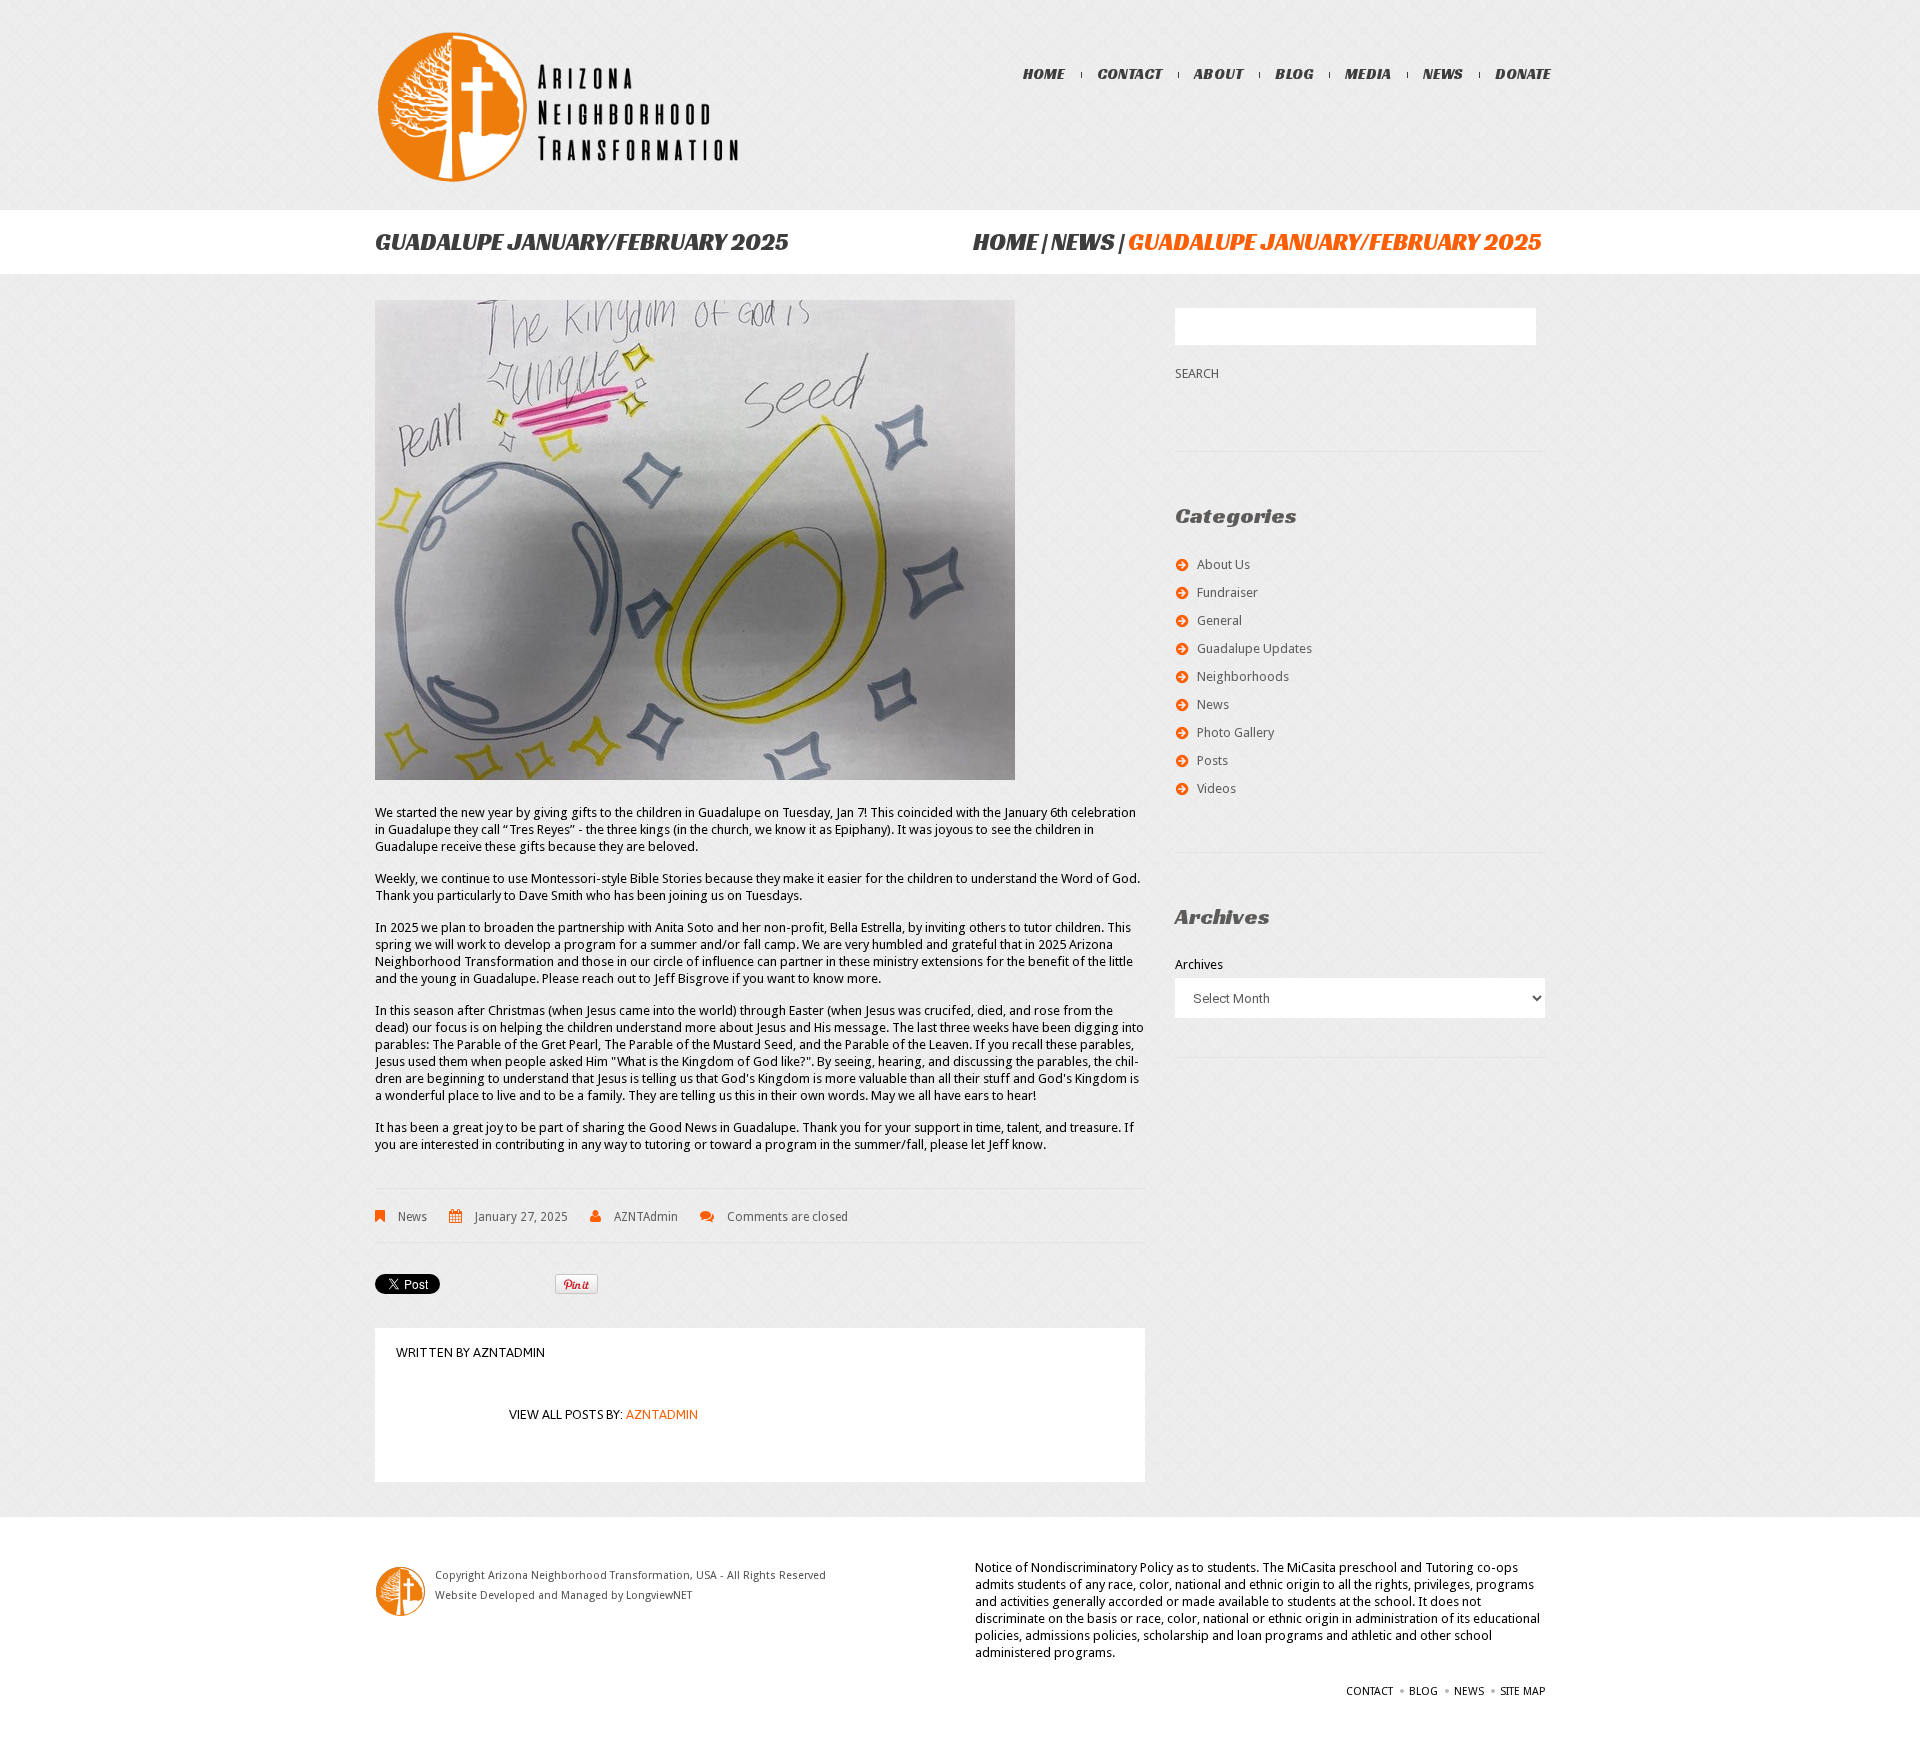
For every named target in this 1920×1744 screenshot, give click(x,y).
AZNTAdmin (646, 1217)
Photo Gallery (1235, 732)
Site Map (1522, 1691)
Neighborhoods (1243, 676)
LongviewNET (659, 1595)
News (1443, 73)
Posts (1212, 760)
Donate (1523, 73)
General (1219, 620)
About (1218, 73)
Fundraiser (1227, 592)
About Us (1223, 564)
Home (1044, 73)
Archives (1199, 964)
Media (1368, 73)
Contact (1129, 73)
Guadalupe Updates (1254, 648)
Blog (1294, 73)
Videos (1216, 788)
